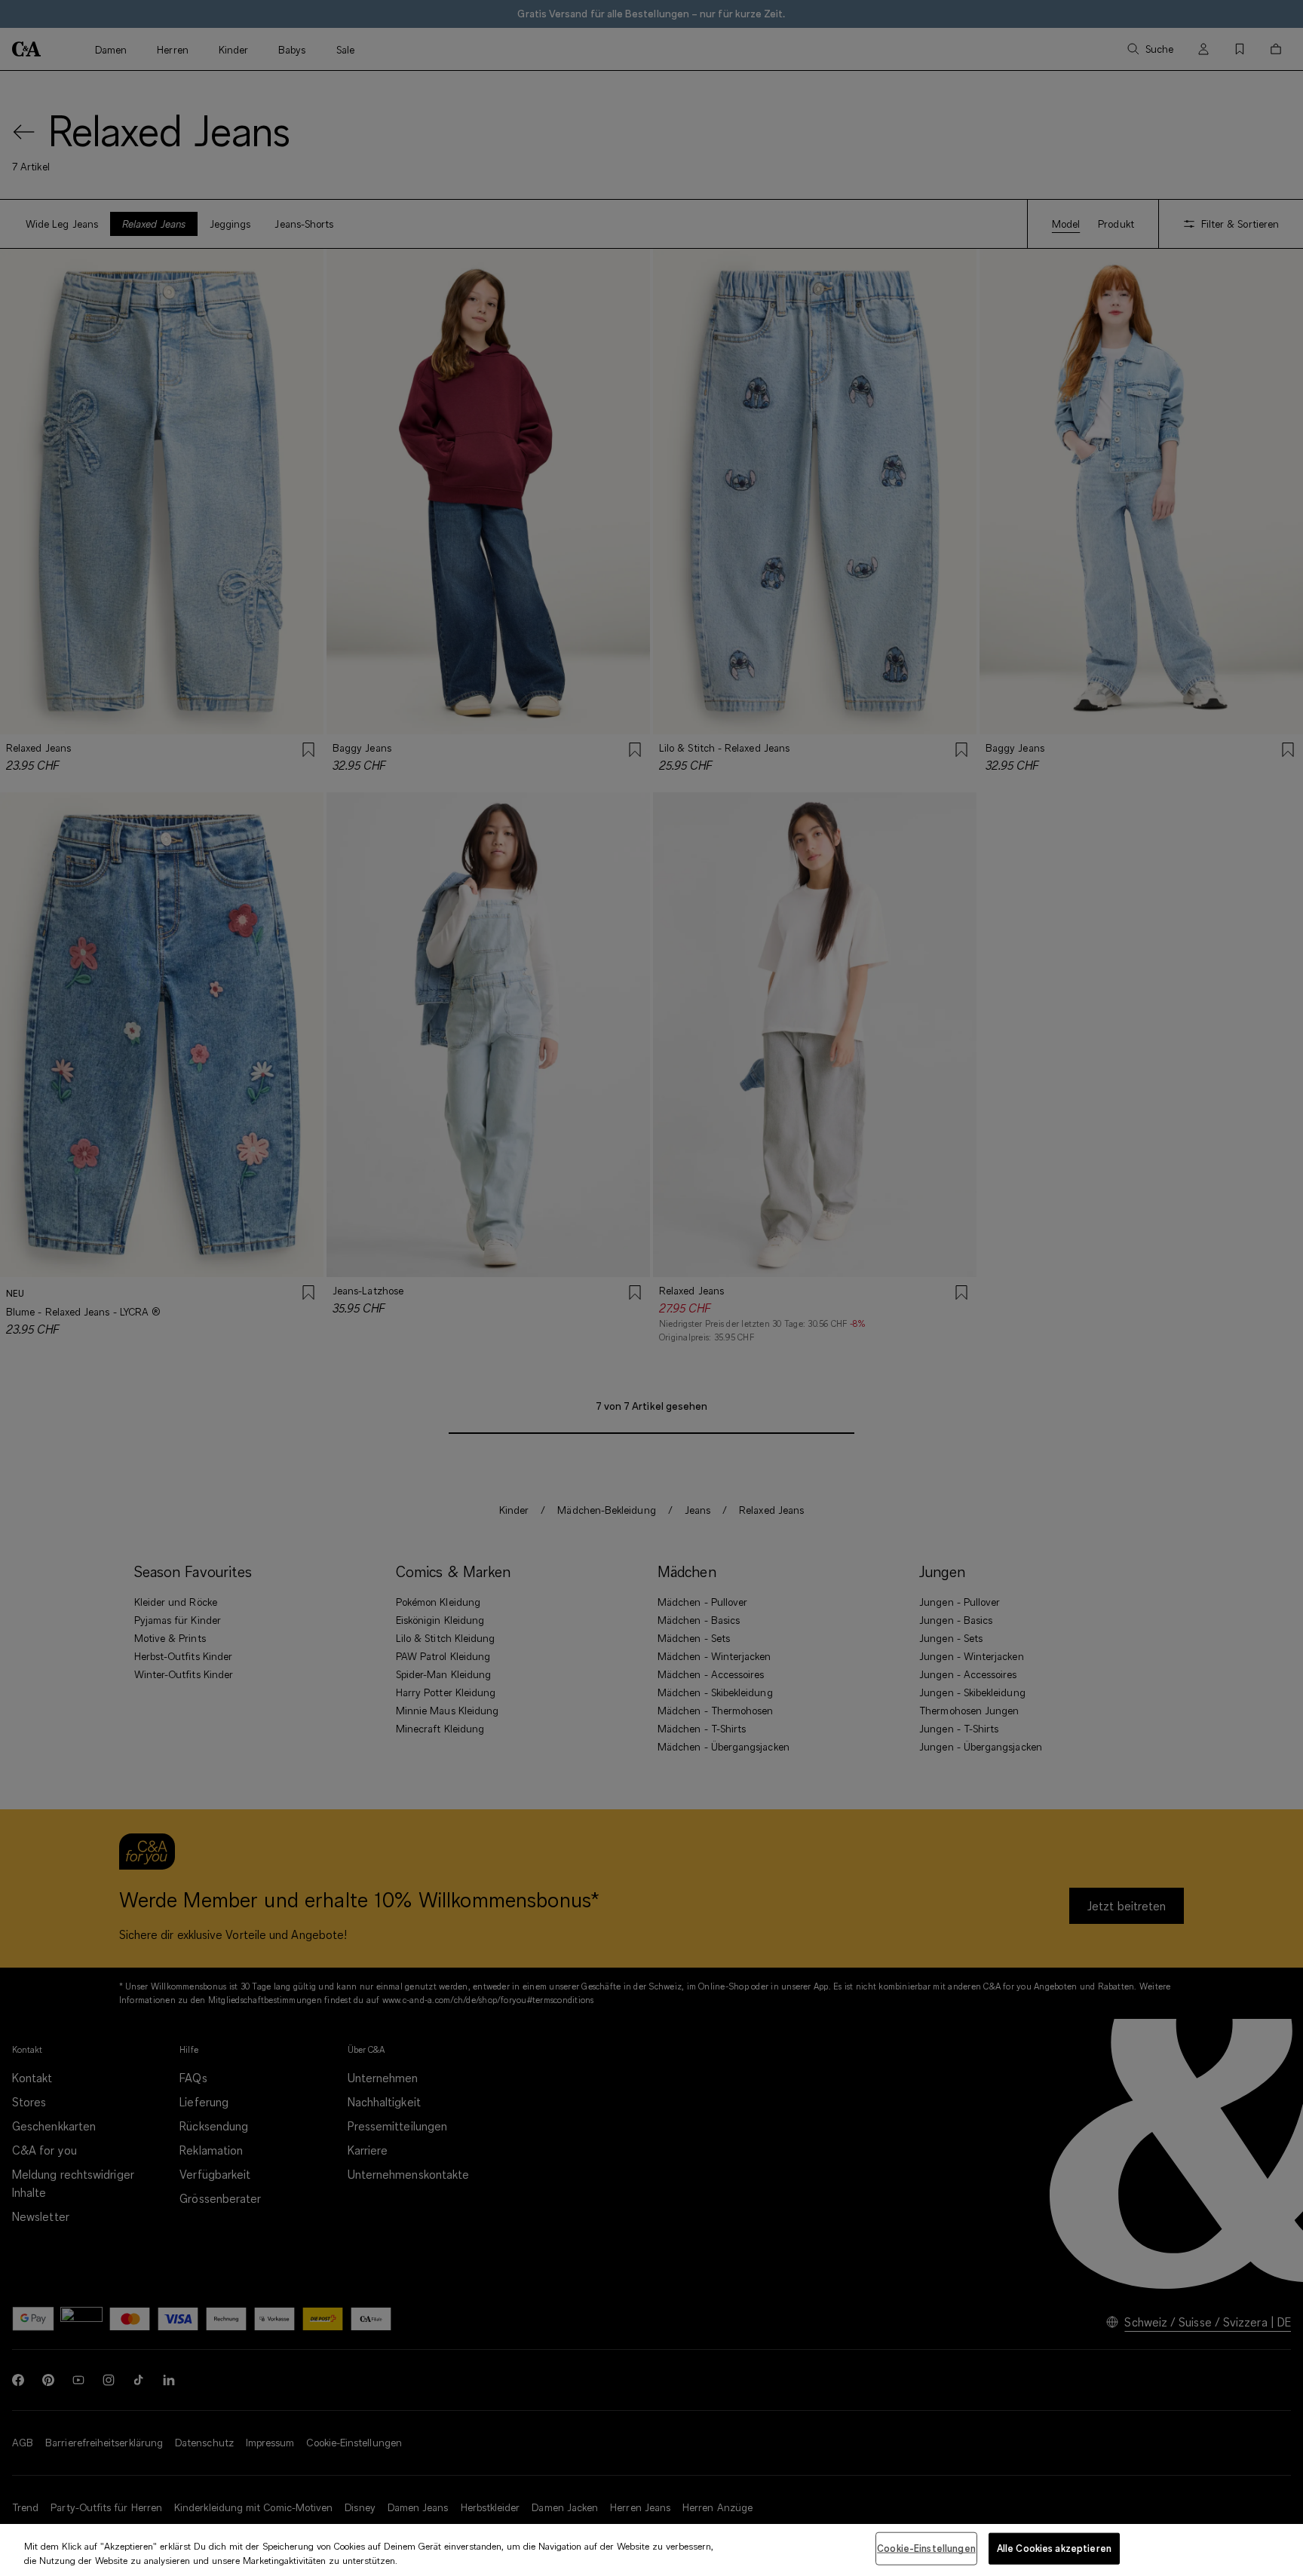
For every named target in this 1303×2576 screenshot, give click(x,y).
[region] (651, 2550)
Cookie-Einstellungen (926, 2548)
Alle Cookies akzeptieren (1054, 2548)
